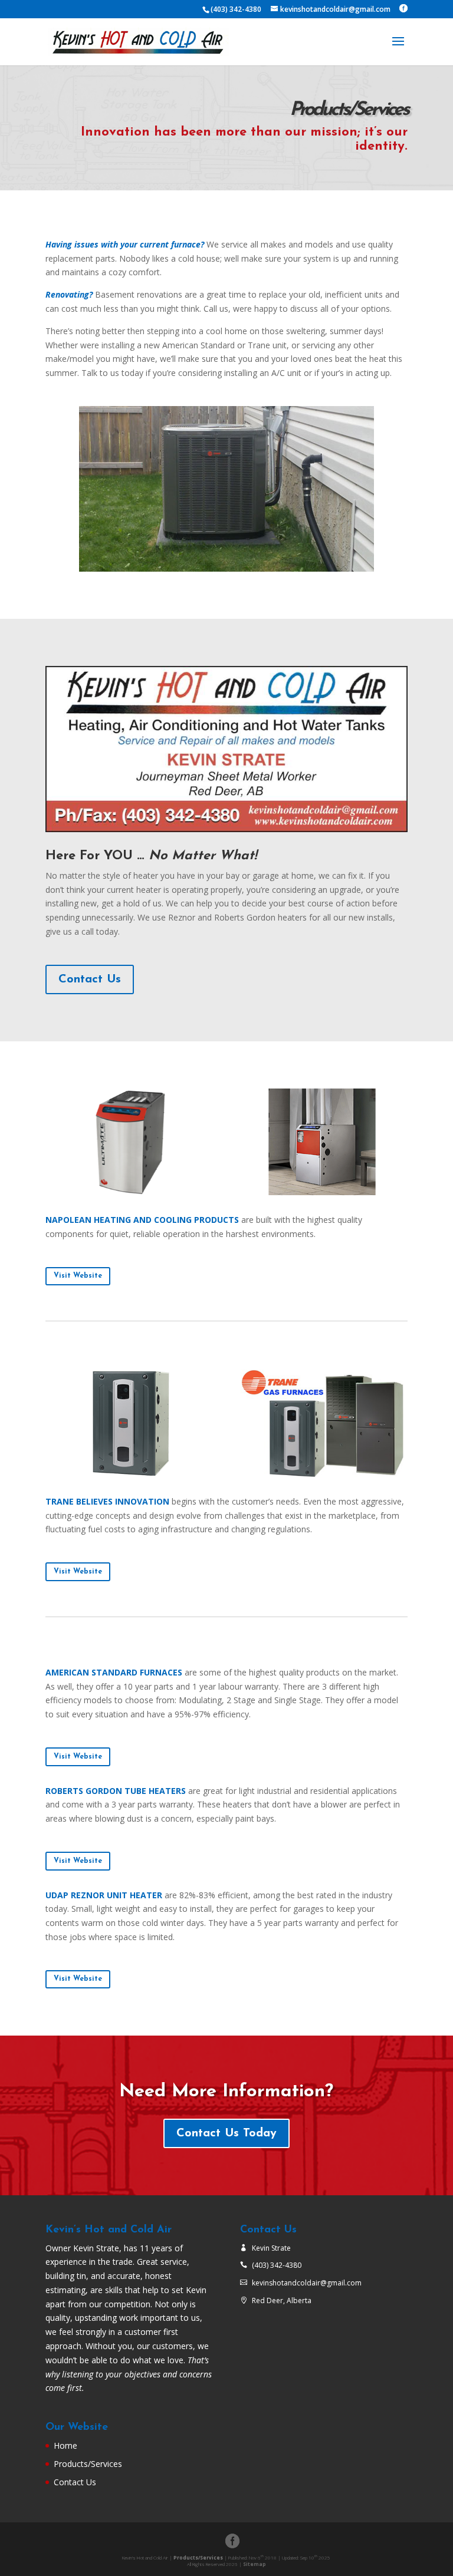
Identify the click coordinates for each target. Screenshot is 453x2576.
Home (65, 2445)
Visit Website (78, 1276)
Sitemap (255, 2564)
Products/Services (88, 2464)
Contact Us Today (226, 2133)
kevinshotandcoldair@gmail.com (307, 2283)
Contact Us (90, 979)
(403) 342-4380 (277, 2265)
